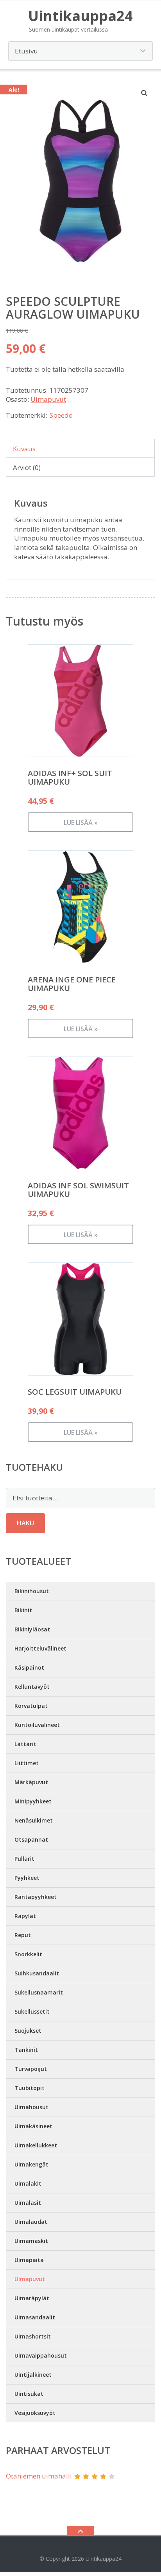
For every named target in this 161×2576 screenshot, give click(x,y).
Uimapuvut (48, 399)
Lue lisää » (81, 823)
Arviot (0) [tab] (27, 467)
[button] (145, 93)
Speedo (61, 415)
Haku (25, 1523)
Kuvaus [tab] (24, 449)
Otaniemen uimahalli (39, 2476)
